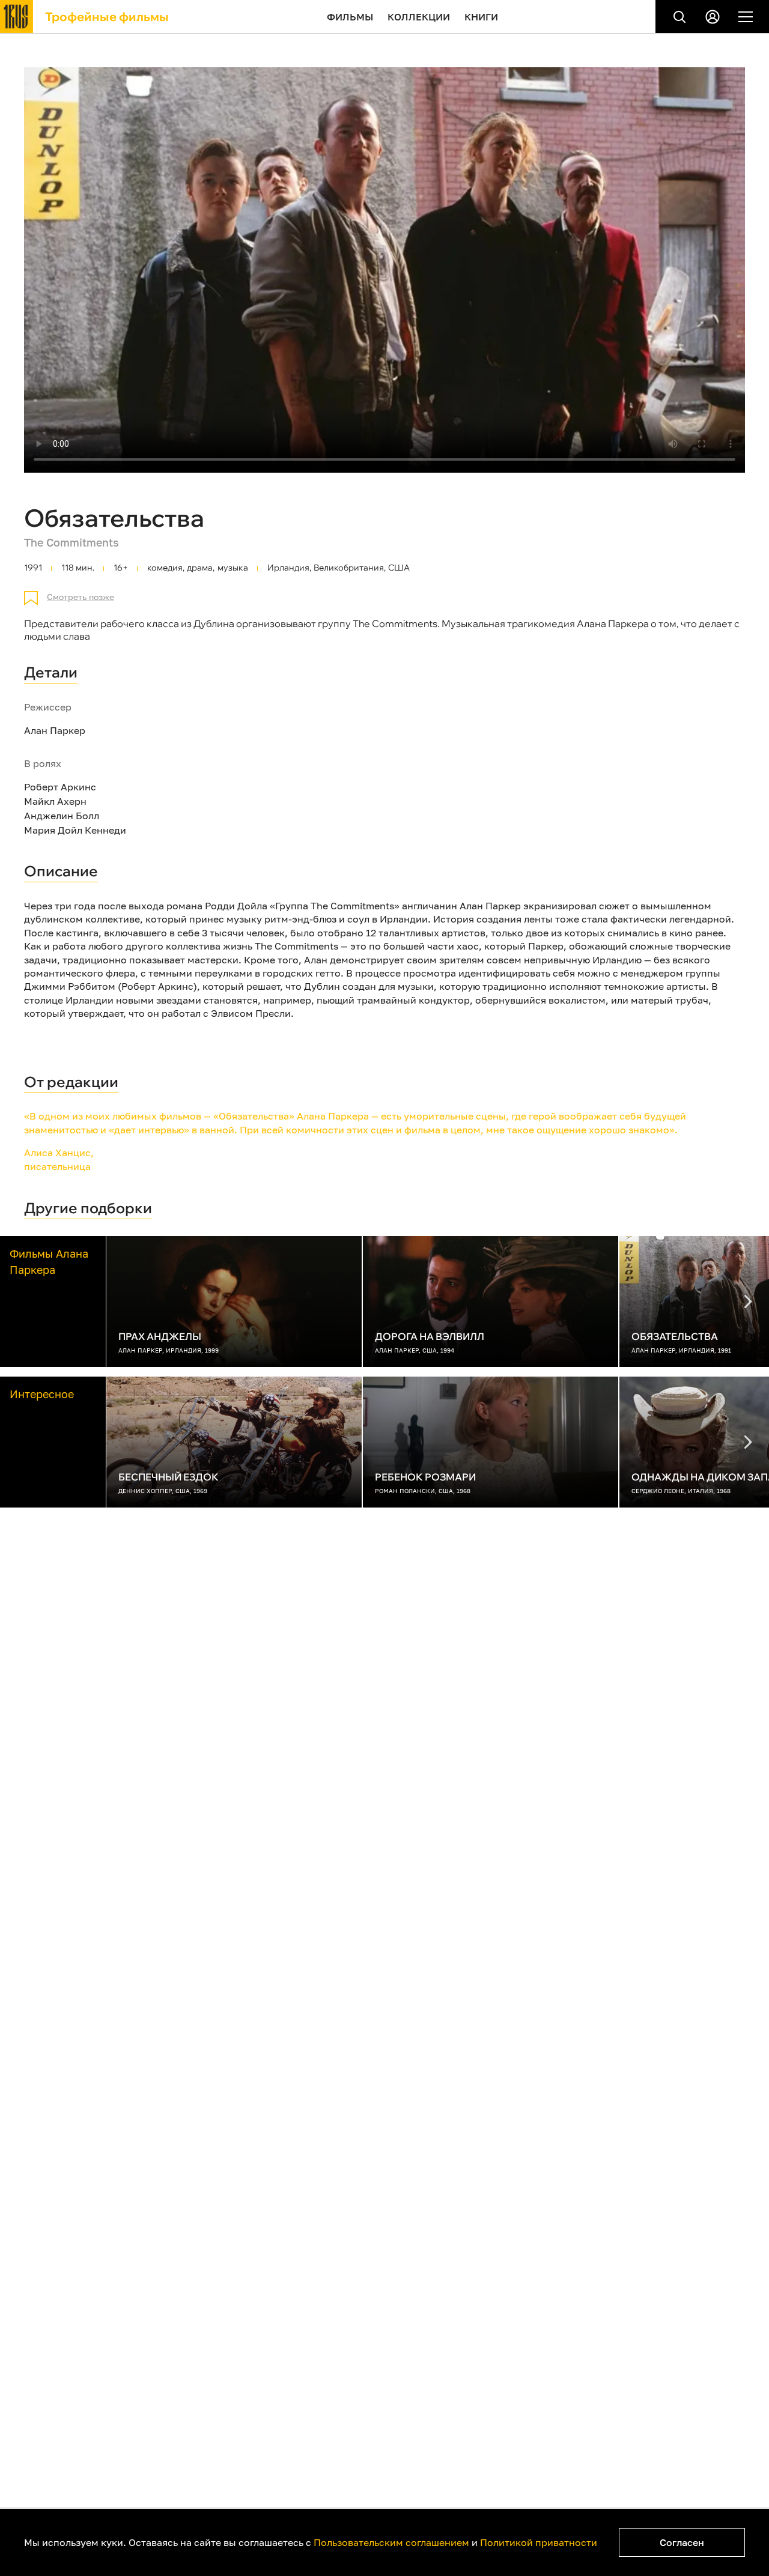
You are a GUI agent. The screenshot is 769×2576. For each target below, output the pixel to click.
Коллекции (419, 17)
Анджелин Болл (62, 816)
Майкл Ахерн (55, 801)
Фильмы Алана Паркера (49, 1262)
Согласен (682, 2542)
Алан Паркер (55, 730)
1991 (33, 568)
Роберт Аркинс (60, 787)
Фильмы (350, 17)
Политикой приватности (539, 2542)
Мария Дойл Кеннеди (75, 830)
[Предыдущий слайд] (748, 1302)
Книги (481, 17)
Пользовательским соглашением (391, 2542)
